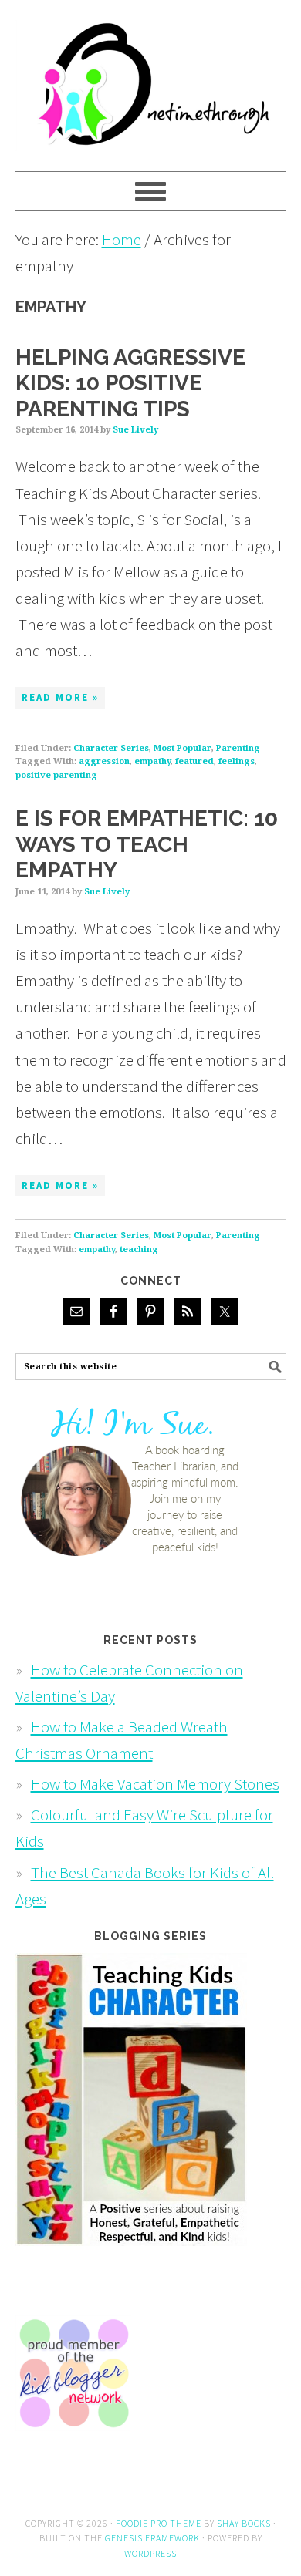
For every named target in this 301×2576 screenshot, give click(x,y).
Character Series (111, 748)
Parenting (238, 748)
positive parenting (56, 775)
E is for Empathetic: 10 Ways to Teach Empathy (147, 844)
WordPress (150, 2553)
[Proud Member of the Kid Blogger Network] (73, 2441)
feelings (237, 761)
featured (194, 761)
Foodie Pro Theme (159, 2523)
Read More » (60, 697)
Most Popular (183, 748)
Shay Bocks (244, 2523)
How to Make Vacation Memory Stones (155, 1784)
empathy (152, 761)
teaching (139, 1249)
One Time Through (151, 79)
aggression (104, 761)
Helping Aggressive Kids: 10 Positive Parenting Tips (130, 383)
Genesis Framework (152, 2538)
